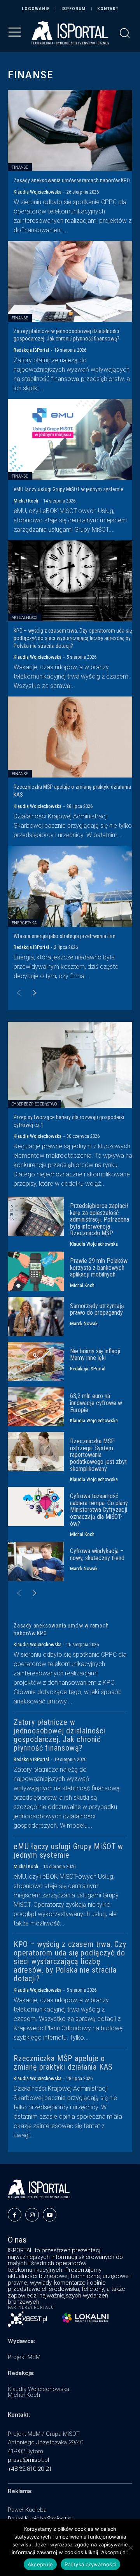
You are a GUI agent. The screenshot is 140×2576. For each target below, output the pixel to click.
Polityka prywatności (90, 2564)
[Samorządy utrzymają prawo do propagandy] (36, 1316)
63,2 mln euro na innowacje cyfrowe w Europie (96, 1403)
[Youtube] (50, 2215)
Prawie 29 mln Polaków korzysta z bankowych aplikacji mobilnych (99, 1268)
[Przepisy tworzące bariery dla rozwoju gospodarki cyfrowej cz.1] (70, 1065)
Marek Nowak (84, 1323)
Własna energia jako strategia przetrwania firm (65, 936)
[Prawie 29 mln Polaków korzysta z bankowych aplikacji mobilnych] (36, 1271)
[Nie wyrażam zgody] (130, 2548)
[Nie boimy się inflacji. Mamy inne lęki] (36, 1362)
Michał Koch (26, 501)
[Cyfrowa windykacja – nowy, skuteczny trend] (36, 1561)
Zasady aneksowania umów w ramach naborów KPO (72, 180)
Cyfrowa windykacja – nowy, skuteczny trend (97, 1554)
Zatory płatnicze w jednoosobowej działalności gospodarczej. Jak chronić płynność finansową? (59, 1735)
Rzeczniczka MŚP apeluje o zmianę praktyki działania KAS (63, 2063)
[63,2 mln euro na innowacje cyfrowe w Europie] (36, 1406)
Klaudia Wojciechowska (38, 192)
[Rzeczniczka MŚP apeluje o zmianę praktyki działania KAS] (70, 737)
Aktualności (24, 618)
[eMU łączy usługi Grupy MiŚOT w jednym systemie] (70, 439)
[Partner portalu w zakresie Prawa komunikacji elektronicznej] (85, 2318)
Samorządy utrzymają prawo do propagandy (97, 1309)
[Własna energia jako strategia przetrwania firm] (70, 886)
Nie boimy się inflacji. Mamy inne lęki (96, 1355)
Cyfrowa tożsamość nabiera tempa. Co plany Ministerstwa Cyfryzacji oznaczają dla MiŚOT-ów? (99, 1510)
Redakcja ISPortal (31, 350)
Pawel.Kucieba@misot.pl (40, 2519)
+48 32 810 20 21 (30, 2469)
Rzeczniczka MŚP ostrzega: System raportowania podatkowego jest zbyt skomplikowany (98, 1455)
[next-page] (31, 994)
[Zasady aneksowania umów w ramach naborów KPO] (70, 130)
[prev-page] (15, 994)
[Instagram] (32, 2215)
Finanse (20, 167)
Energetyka (24, 923)
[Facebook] (15, 2215)
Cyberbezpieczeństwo (34, 1104)
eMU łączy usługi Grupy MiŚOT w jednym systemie (68, 489)
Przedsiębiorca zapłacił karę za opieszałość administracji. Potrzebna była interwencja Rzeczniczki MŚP (100, 1219)
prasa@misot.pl (28, 2460)
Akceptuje (40, 2564)
